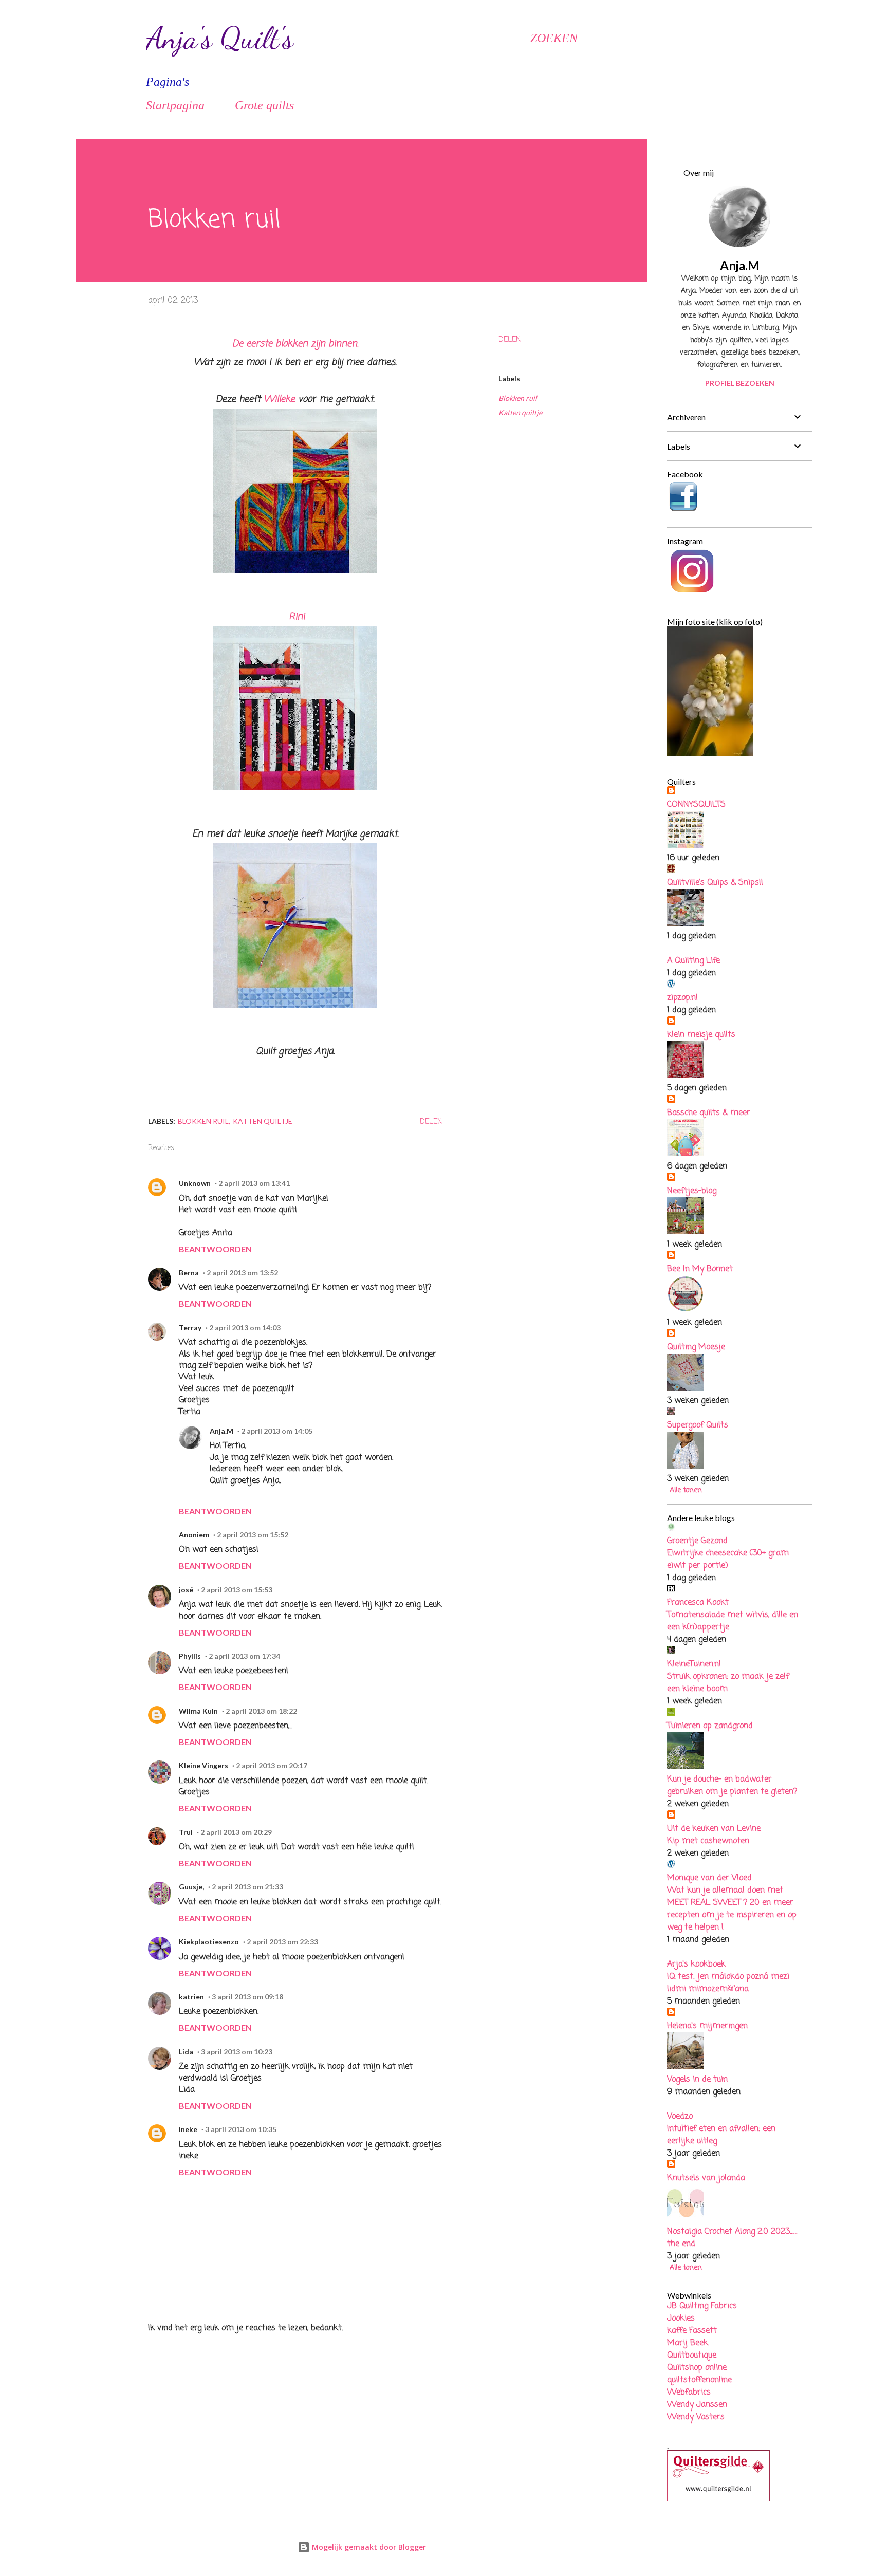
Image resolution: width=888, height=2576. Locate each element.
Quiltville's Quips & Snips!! (715, 883)
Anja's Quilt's (220, 38)
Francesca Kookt (698, 1603)
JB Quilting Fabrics (702, 2306)
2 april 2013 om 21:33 (247, 1887)
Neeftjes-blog (692, 1191)
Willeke (279, 399)
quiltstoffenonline (699, 2380)
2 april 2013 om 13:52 (242, 1273)
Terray (190, 1328)
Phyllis (190, 1656)
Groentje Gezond (697, 1541)
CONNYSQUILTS (696, 805)
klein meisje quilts (701, 1035)
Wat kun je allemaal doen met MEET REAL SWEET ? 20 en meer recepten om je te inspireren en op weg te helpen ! (732, 1909)
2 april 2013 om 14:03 (245, 1328)
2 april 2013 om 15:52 (253, 1535)
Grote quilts (264, 105)
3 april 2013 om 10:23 (237, 2052)
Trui (186, 1832)
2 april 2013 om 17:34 (244, 1656)
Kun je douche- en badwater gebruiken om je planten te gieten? (732, 1786)
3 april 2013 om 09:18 (247, 1997)
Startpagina (175, 105)
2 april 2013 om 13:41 (254, 1183)
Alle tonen (686, 1490)
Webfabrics (689, 2393)
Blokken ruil (518, 398)
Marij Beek (688, 2343)
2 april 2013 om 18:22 (261, 1711)
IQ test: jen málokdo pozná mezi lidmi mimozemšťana (728, 1983)
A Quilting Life (693, 961)
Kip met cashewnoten (708, 1841)
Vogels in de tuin (697, 2080)
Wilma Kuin (198, 1711)
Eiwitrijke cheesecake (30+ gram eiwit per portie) (728, 1560)
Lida (186, 2052)
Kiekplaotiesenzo (209, 1942)
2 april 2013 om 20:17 (272, 1765)
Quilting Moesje (696, 1347)
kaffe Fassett (692, 2331)
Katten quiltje (520, 412)
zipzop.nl (682, 998)
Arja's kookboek (696, 1965)
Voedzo (680, 2117)
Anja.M (221, 1431)
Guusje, (191, 1887)
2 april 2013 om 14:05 (277, 1431)
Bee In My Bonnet (700, 1269)
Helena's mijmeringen (707, 2026)
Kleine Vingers (203, 1765)
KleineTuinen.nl (694, 1664)
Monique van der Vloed (709, 1878)
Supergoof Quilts (698, 1425)
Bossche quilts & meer (709, 1113)
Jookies (681, 2319)
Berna (189, 1273)
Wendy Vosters (696, 2417)
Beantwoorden (215, 1249)
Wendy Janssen (697, 2405)
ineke (188, 2129)
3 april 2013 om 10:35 (241, 2129)
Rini (297, 617)
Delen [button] (510, 340)
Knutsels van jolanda (706, 2178)
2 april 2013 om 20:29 (236, 1832)
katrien (191, 1997)
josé (186, 1590)
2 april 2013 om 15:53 (237, 1590)
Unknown (195, 1183)
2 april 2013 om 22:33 (282, 1942)
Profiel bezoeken (740, 383)
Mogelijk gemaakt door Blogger (368, 2547)
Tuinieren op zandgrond (710, 1726)
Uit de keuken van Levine (714, 1829)
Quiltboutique (692, 2356)
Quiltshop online (697, 2368)
